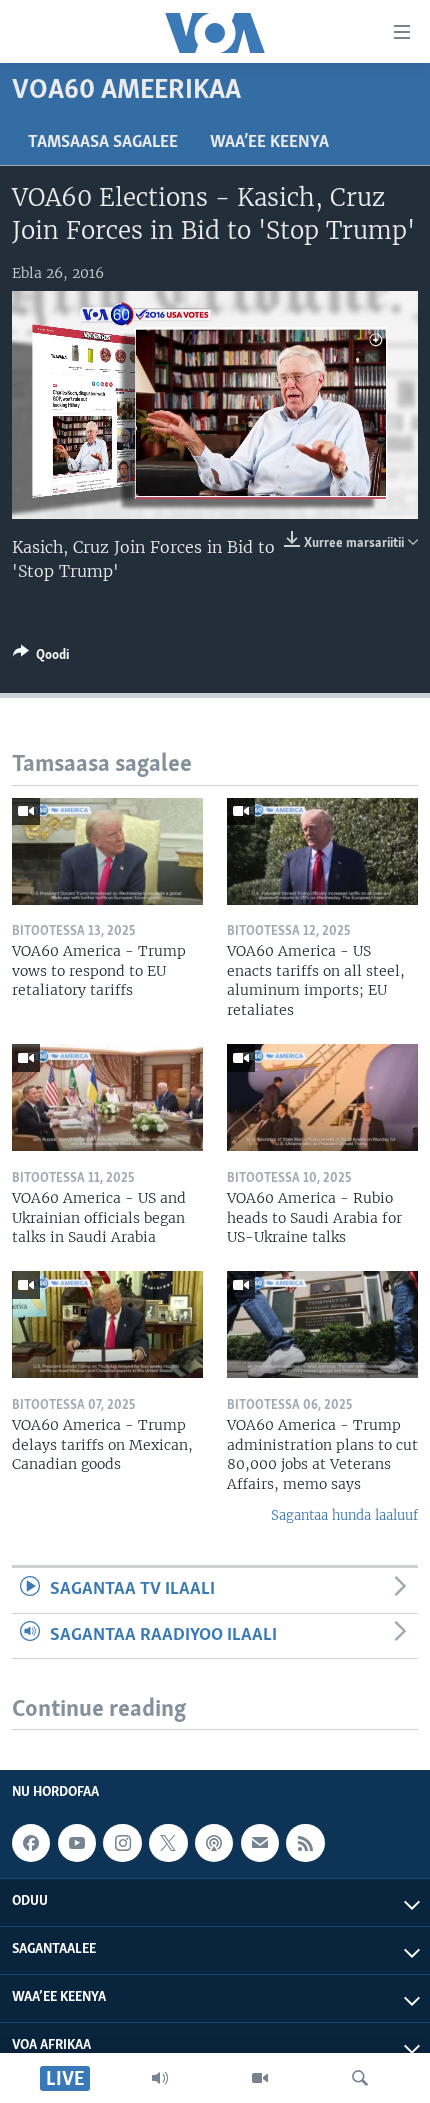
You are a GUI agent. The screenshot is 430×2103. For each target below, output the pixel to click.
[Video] (260, 2078)
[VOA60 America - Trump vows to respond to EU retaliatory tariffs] (107, 851)
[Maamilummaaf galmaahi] (260, 1843)
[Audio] (160, 2078)
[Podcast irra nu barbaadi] (214, 1843)
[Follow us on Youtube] (77, 1843)
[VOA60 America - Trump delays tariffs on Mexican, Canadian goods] (107, 1324)
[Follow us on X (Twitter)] (168, 1843)
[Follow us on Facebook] (31, 1843)
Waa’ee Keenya (269, 143)
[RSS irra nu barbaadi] (305, 1843)
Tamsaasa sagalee (103, 143)
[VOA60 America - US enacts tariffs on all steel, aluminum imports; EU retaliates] (322, 851)
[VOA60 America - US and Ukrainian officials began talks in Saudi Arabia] (107, 1097)
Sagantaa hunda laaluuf (344, 1515)
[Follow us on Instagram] (122, 1843)
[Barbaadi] (360, 2078)
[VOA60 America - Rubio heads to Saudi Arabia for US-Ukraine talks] (322, 1097)
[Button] (41, 658)
